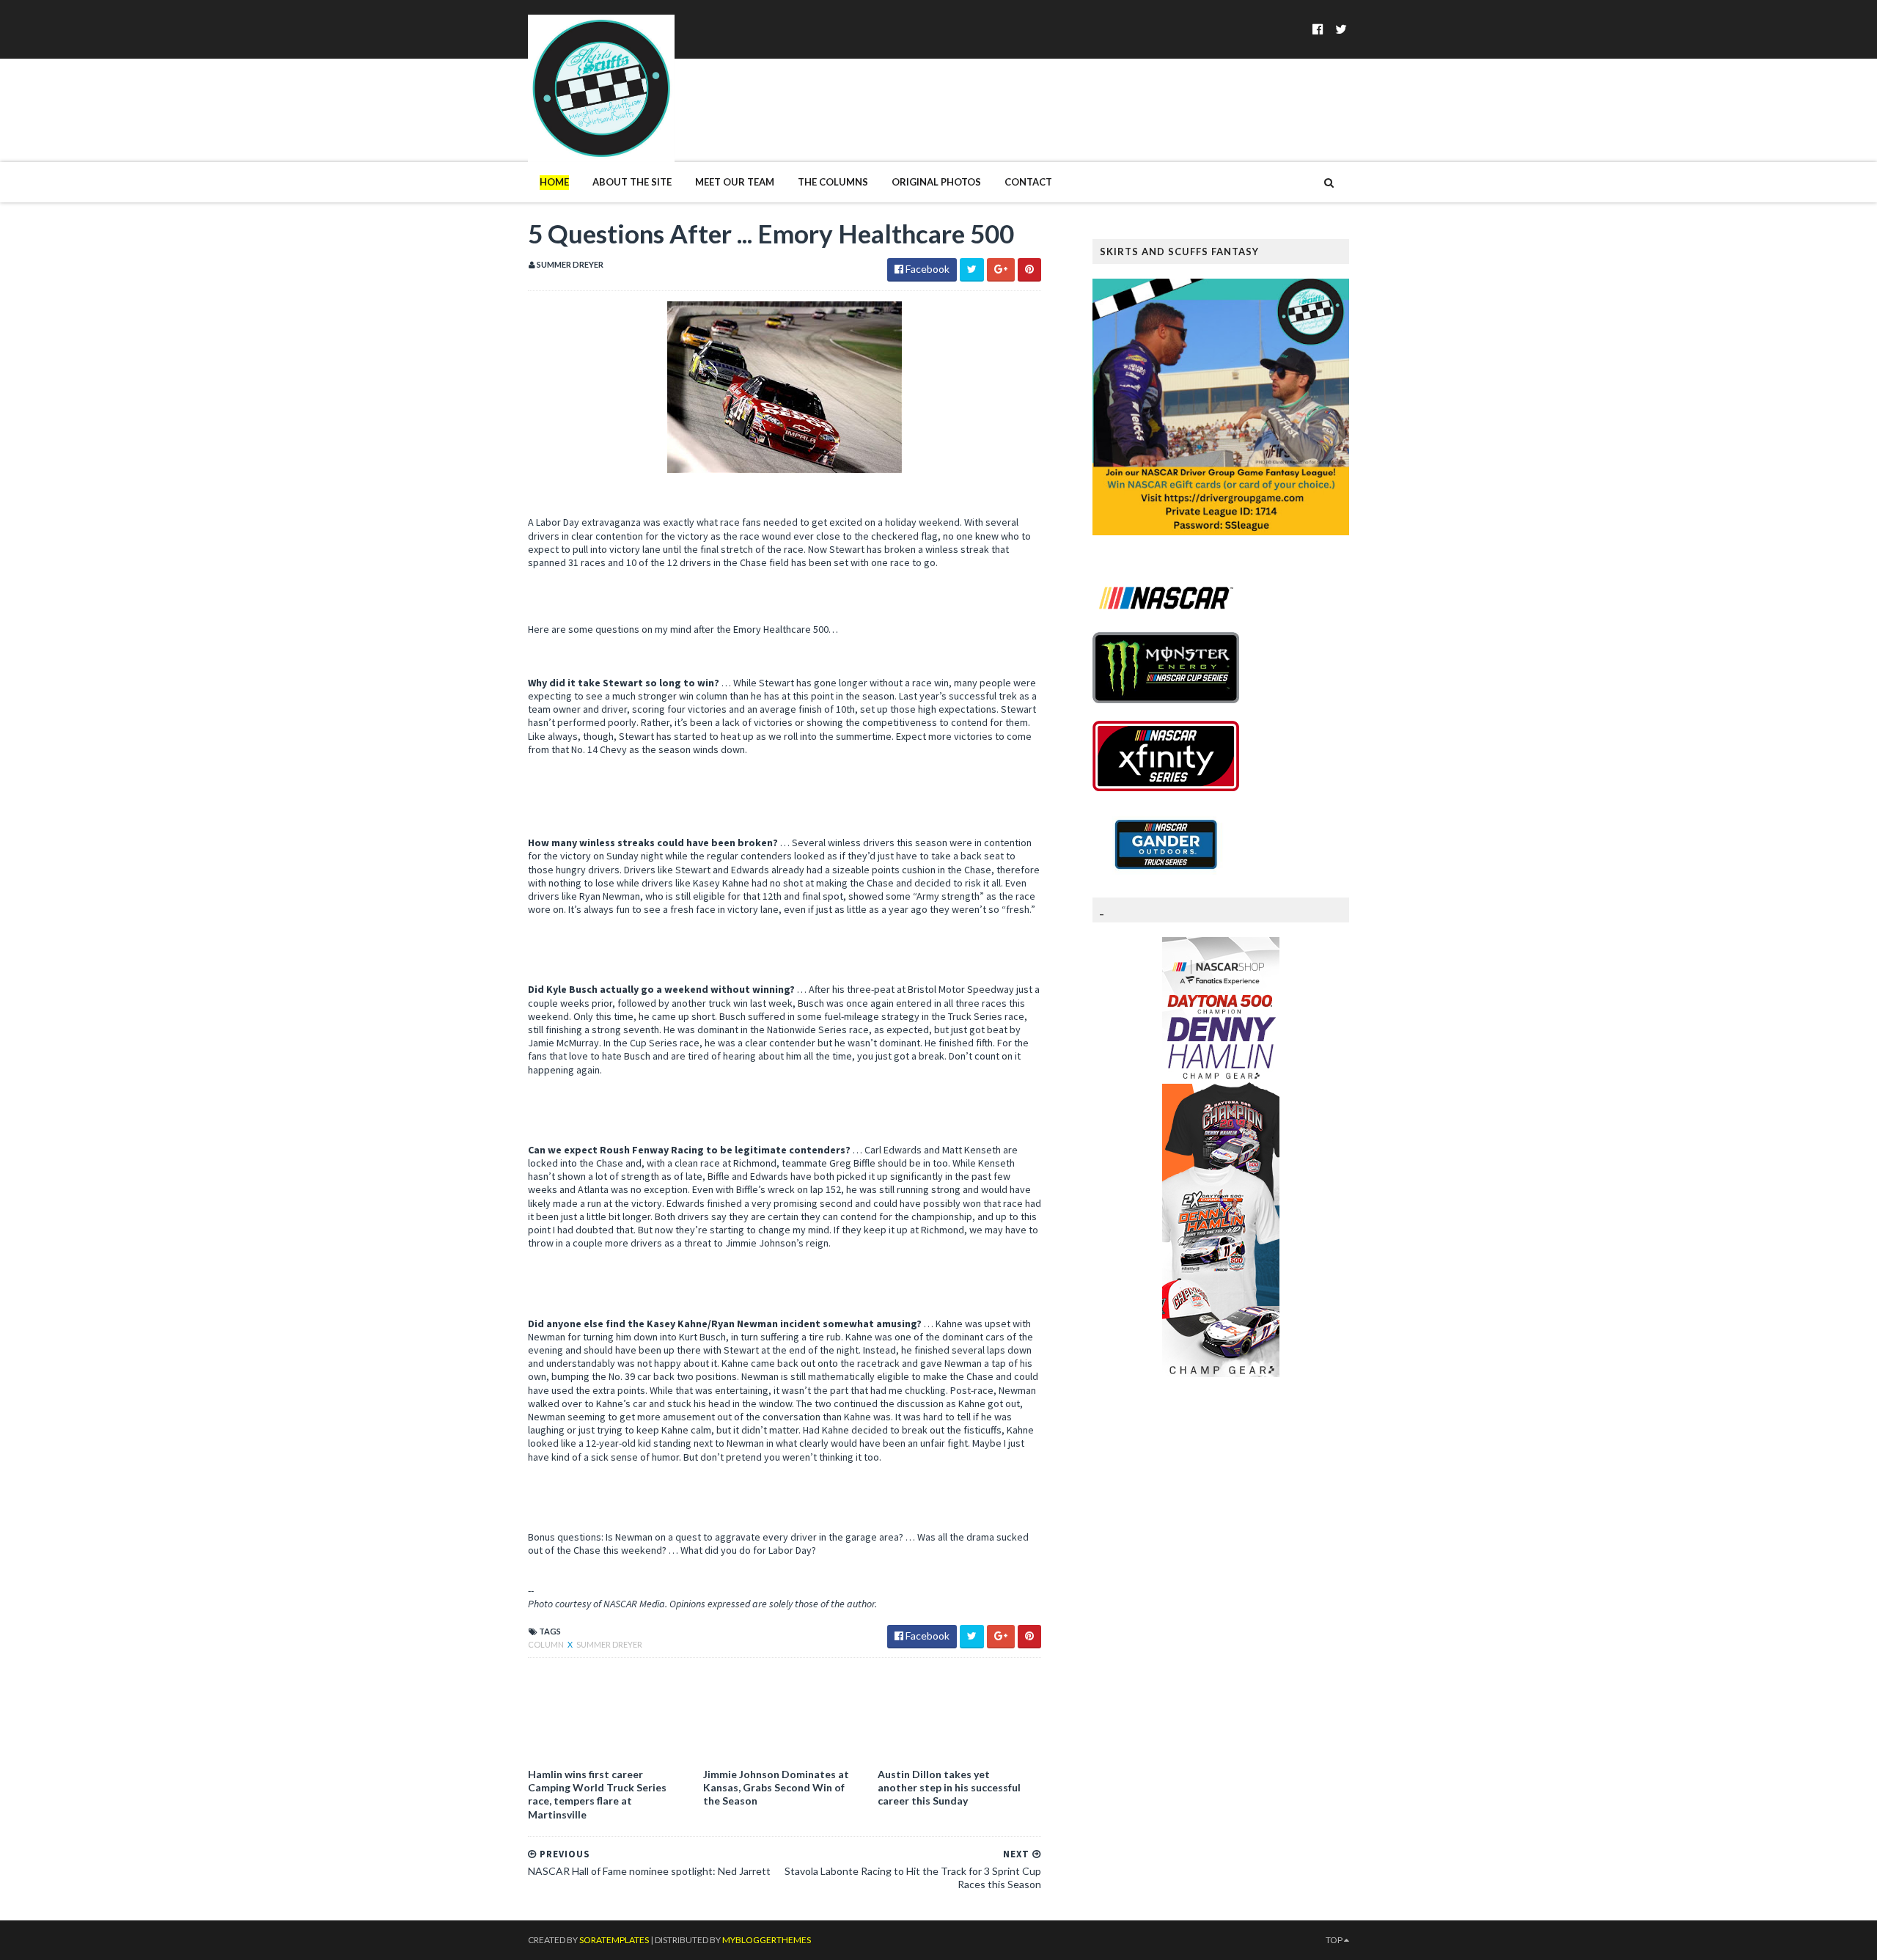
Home (554, 182)
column (547, 1644)
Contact (1028, 182)
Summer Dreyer (609, 1644)
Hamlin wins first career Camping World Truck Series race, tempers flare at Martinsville (597, 1794)
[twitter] (1341, 29)
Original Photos (936, 182)
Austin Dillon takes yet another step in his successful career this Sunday (949, 1787)
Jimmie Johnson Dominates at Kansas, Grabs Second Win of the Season (776, 1787)
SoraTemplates (614, 1940)
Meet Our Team (735, 182)
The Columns (833, 182)
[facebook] (1318, 29)
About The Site (632, 182)
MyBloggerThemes (767, 1940)
